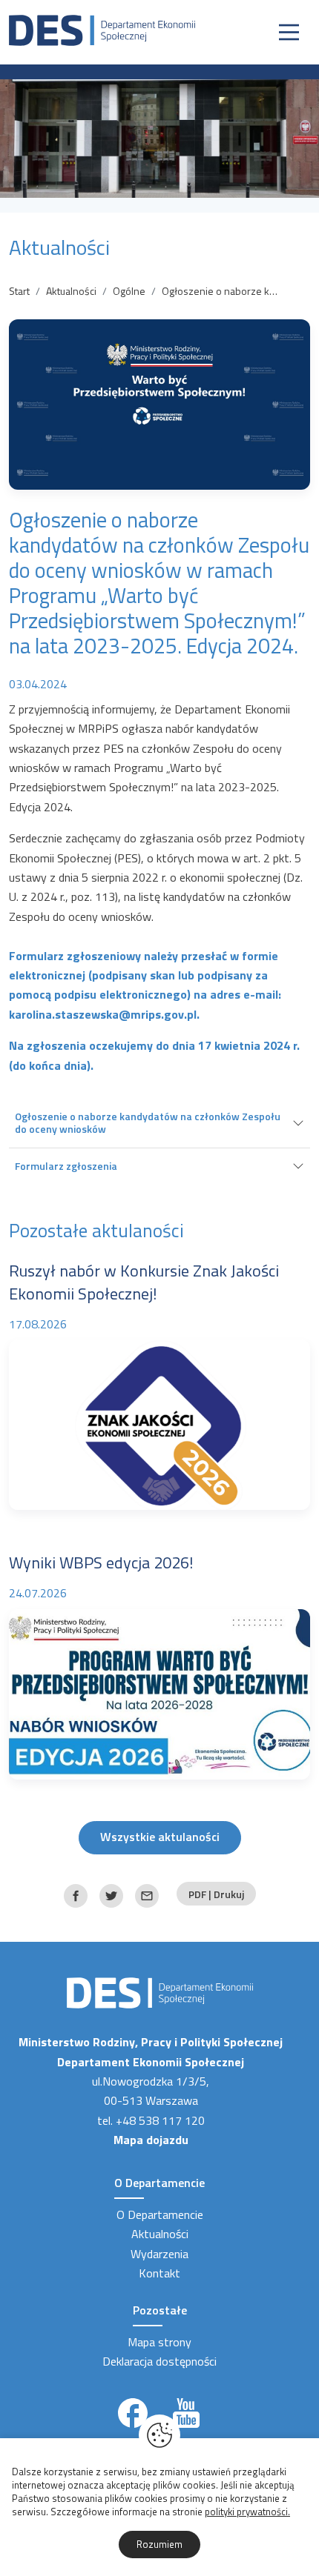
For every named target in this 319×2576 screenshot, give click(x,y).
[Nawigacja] (289, 32)
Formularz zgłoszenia (66, 1166)
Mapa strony (159, 2342)
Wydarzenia (159, 2254)
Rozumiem (159, 2544)
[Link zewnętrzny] (133, 2413)
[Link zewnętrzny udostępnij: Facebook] (76, 1896)
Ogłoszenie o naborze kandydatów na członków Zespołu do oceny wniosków (148, 1122)
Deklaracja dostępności (159, 2361)
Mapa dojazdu (151, 2140)
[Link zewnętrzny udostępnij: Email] (147, 1896)
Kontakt (159, 2273)
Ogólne (129, 291)
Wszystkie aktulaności (160, 1837)
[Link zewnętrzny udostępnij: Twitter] (111, 1896)
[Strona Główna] (102, 29)
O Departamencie (160, 2214)
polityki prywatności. (247, 2512)
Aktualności (71, 291)
